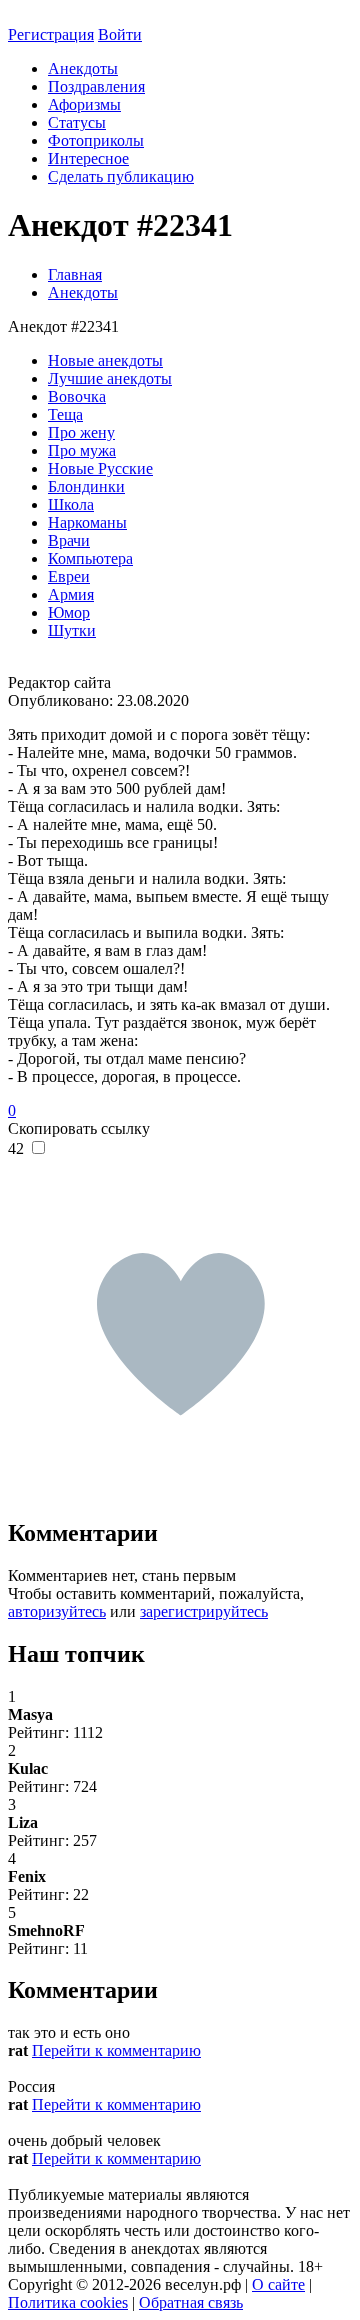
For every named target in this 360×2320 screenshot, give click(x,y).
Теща (65, 414)
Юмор (69, 612)
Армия (71, 594)
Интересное (88, 158)
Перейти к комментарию (116, 2050)
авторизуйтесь (57, 1611)
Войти (120, 34)
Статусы (77, 122)
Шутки (72, 630)
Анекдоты (83, 68)
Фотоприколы (96, 140)
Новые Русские (100, 468)
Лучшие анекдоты (110, 378)
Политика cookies (68, 2302)
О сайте (278, 2284)
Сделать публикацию (121, 176)
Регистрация (51, 34)
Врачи (69, 540)
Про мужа (82, 450)
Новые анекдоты (105, 360)
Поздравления (96, 86)
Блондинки (86, 486)
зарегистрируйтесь (204, 1611)
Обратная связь (191, 2302)
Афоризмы (84, 104)
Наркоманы (87, 522)
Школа (71, 504)
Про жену (81, 432)
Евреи (69, 576)
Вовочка (77, 396)
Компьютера (90, 558)
